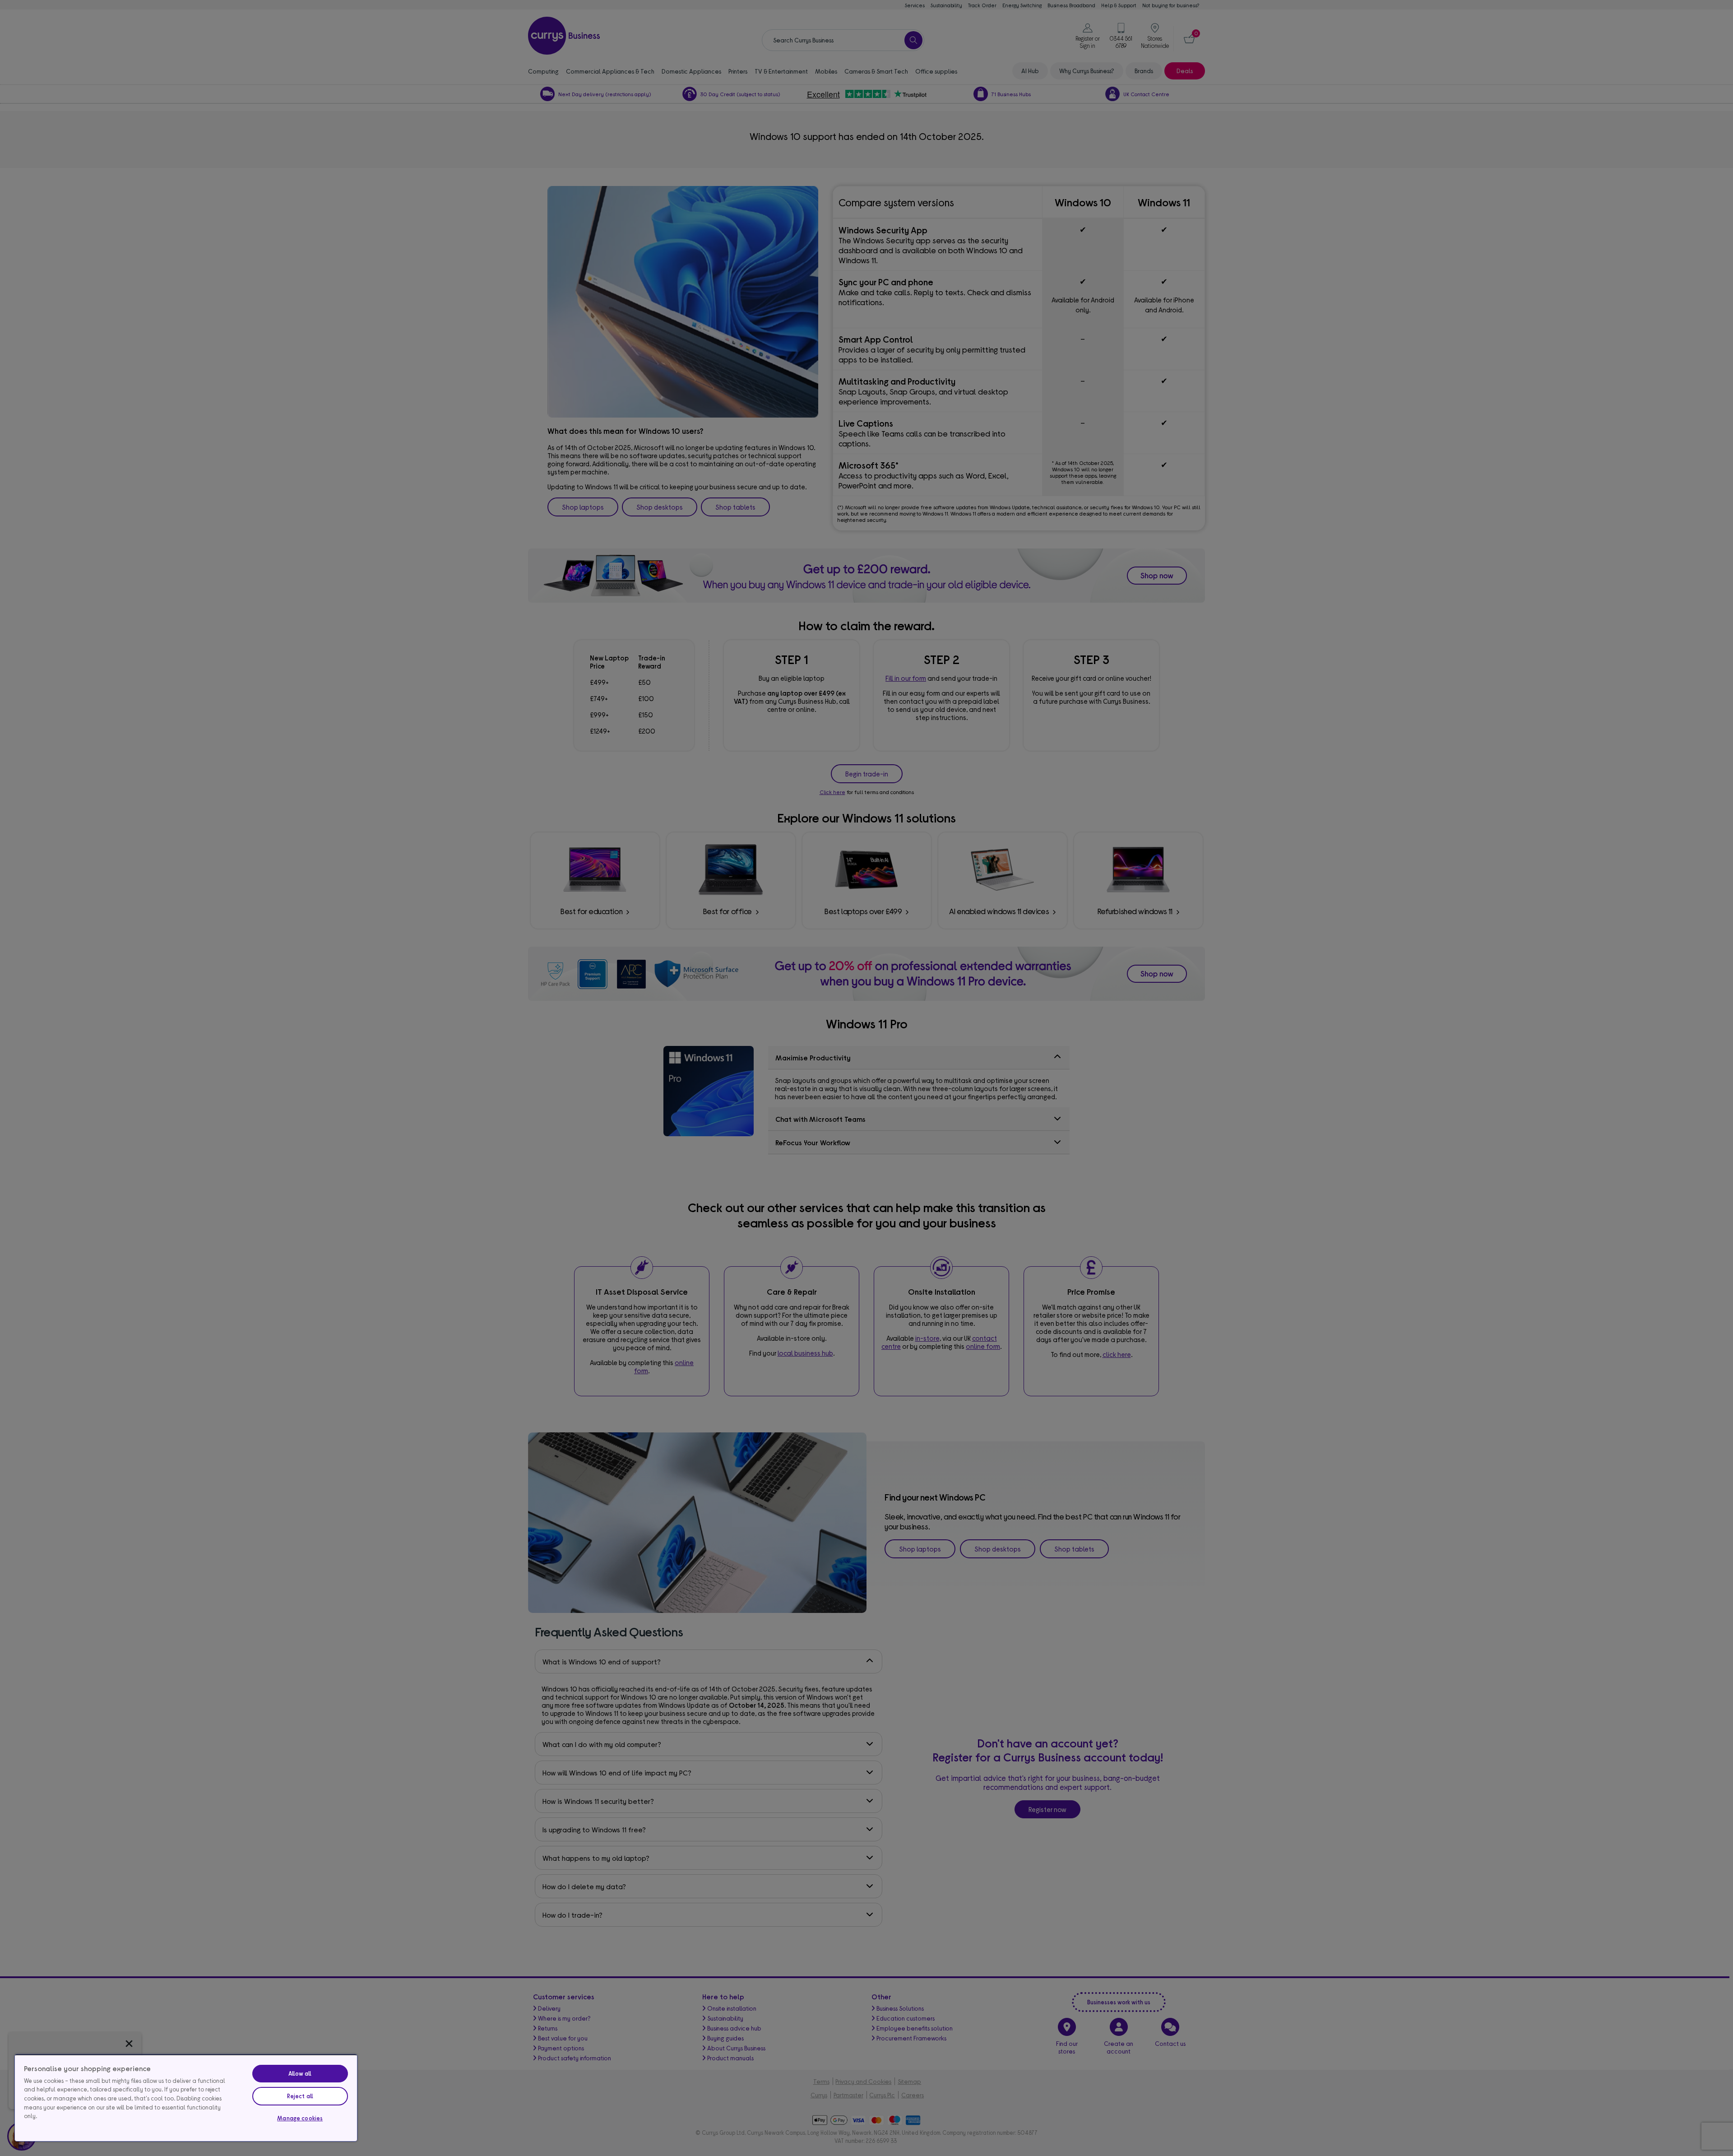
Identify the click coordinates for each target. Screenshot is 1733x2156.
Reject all (300, 2096)
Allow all (300, 2073)
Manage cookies (300, 2118)
